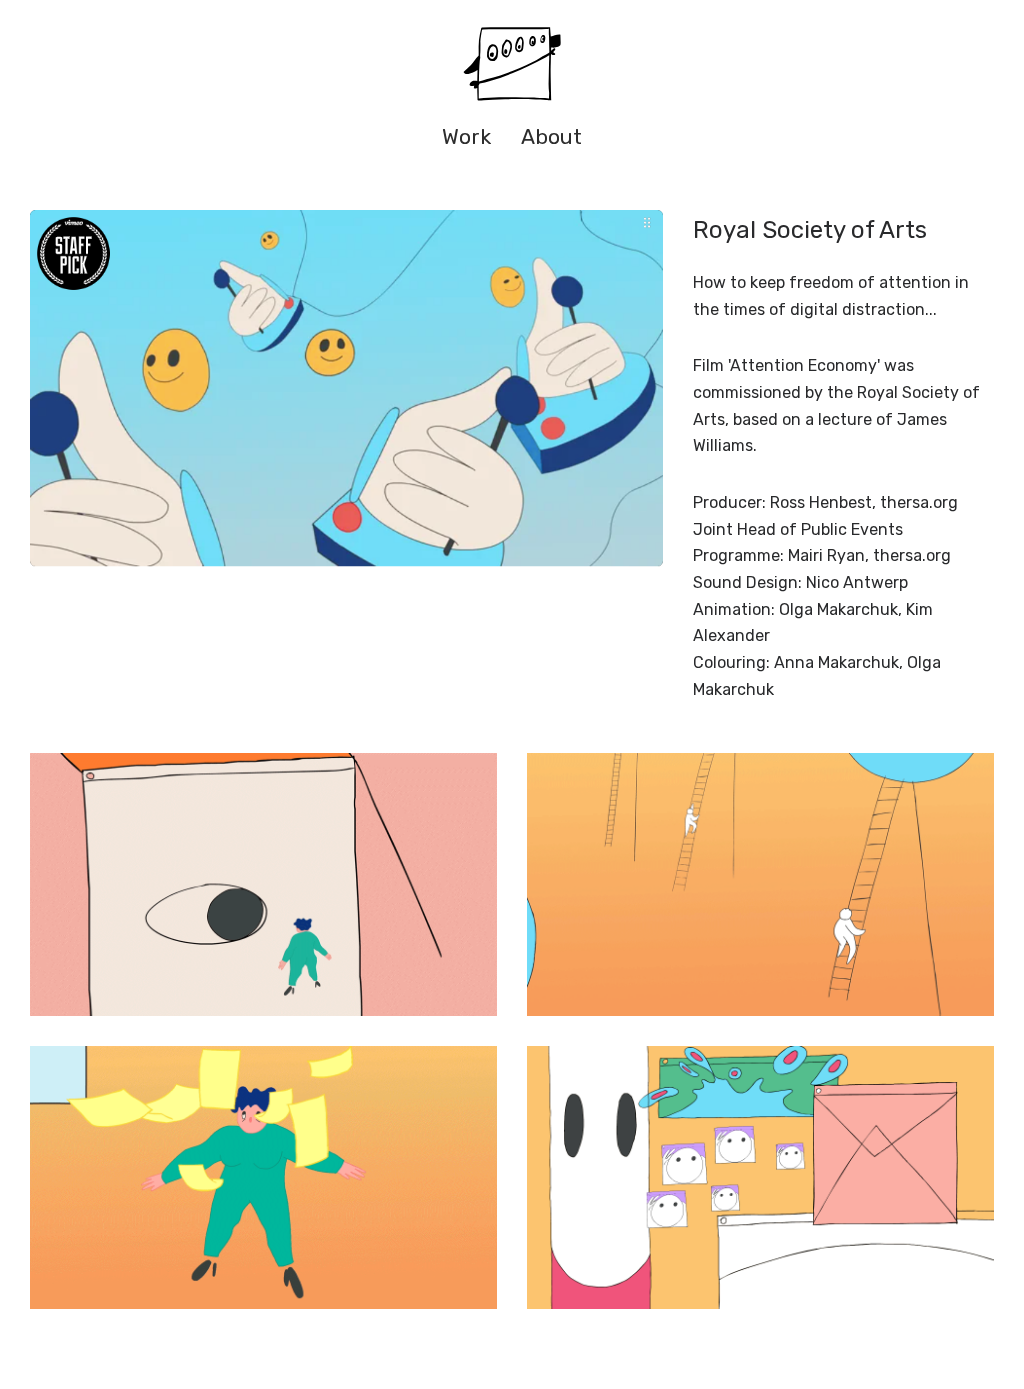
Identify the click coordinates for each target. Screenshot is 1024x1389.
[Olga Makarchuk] (512, 65)
